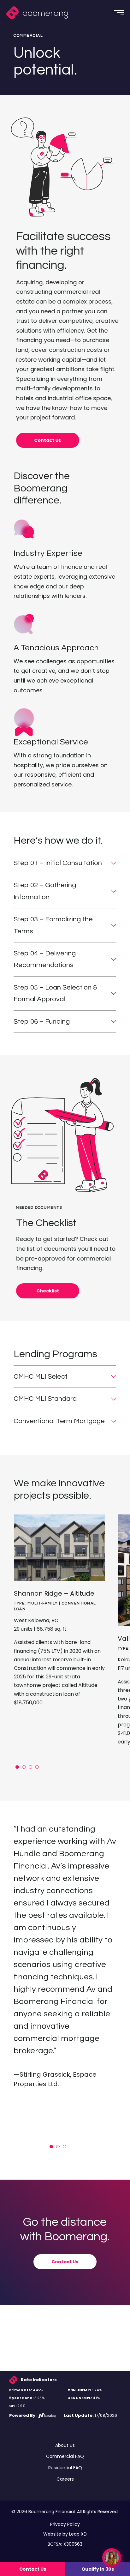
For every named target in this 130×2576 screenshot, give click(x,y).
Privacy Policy (65, 2524)
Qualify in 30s (98, 2569)
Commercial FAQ (65, 2456)
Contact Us (48, 440)
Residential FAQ (65, 2468)
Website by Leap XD (65, 2534)
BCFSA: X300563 (65, 2544)
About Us (65, 2445)
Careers (65, 2479)
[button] (65, 863)
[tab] (17, 1767)
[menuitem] (39, 13)
